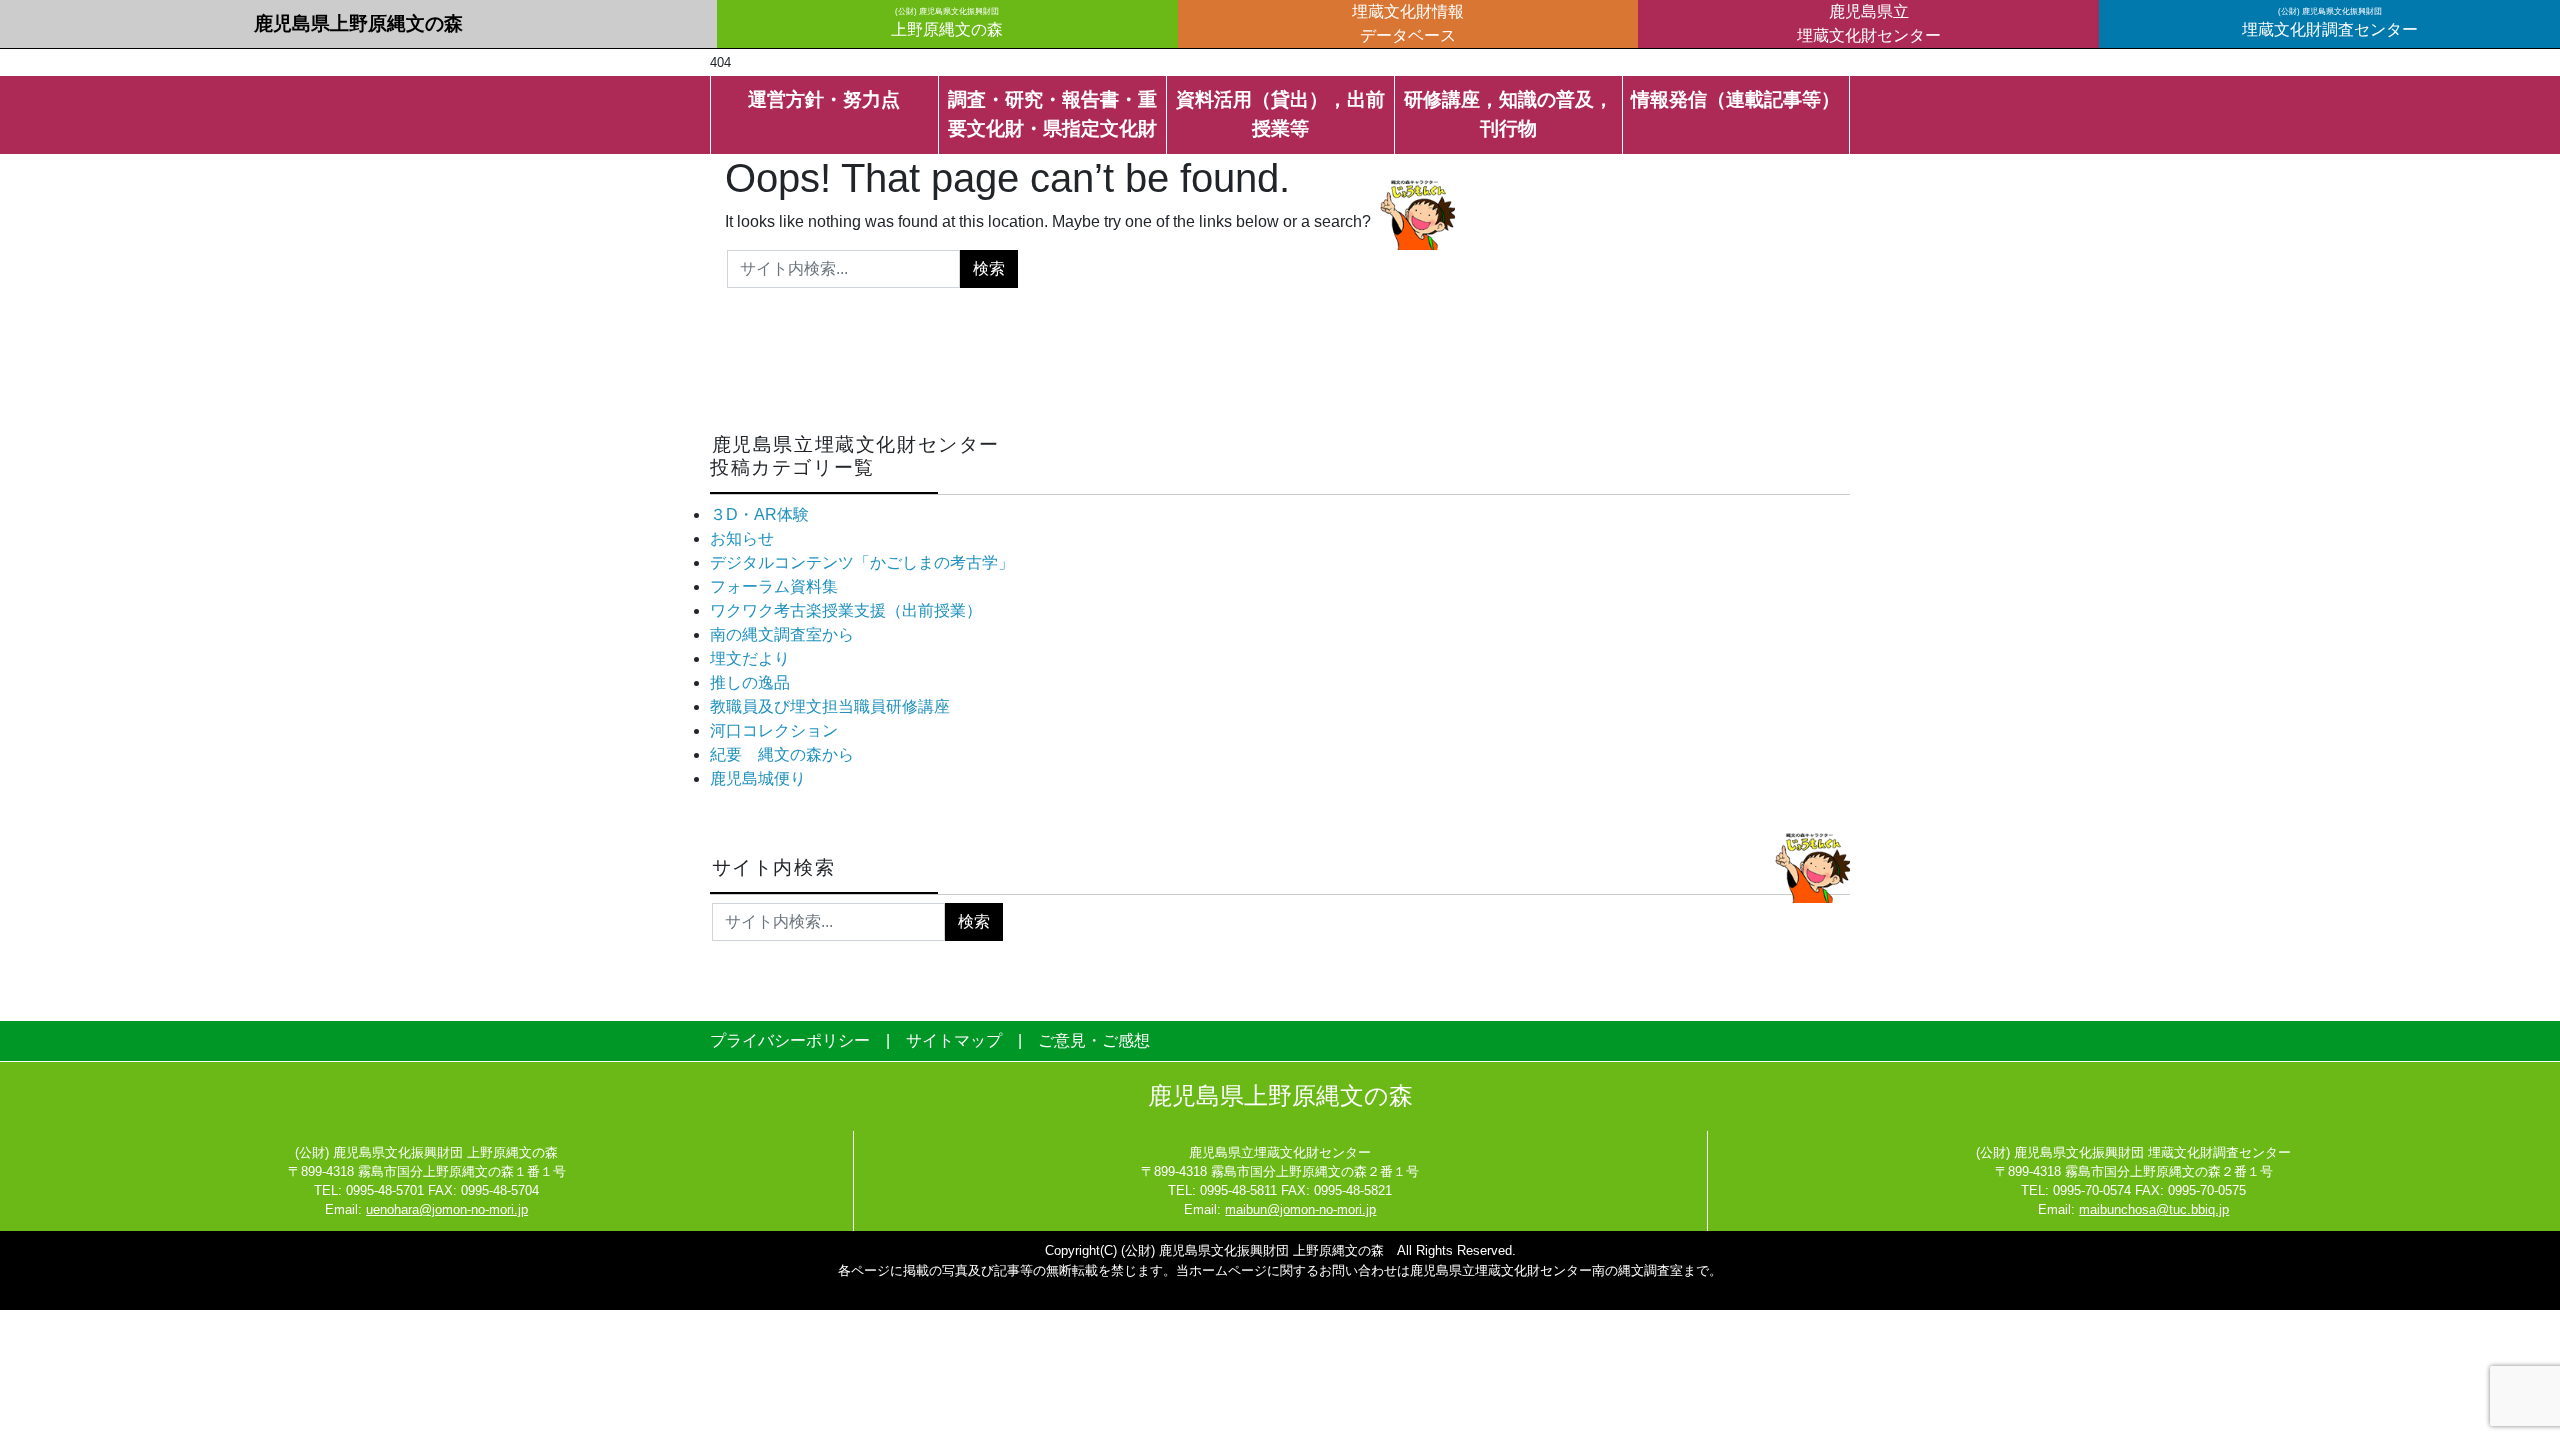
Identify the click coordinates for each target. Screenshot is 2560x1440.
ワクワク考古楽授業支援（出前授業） (846, 610)
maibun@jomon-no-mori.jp (1300, 1209)
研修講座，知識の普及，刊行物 (1508, 114)
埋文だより (750, 658)
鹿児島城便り (758, 778)
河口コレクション (774, 730)
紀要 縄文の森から (782, 754)
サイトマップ (954, 1040)
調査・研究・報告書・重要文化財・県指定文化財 (1052, 114)
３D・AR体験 (759, 514)
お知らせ (742, 538)
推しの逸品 (750, 682)
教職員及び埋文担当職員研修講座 (830, 706)
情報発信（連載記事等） (1735, 99)
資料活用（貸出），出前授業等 (1280, 114)
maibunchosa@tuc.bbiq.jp (2154, 1209)
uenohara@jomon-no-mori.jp (447, 1209)
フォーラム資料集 (774, 586)
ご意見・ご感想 (1094, 1040)
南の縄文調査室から (782, 634)
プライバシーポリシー (790, 1040)
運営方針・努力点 (824, 99)
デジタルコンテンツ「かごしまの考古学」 (862, 562)
